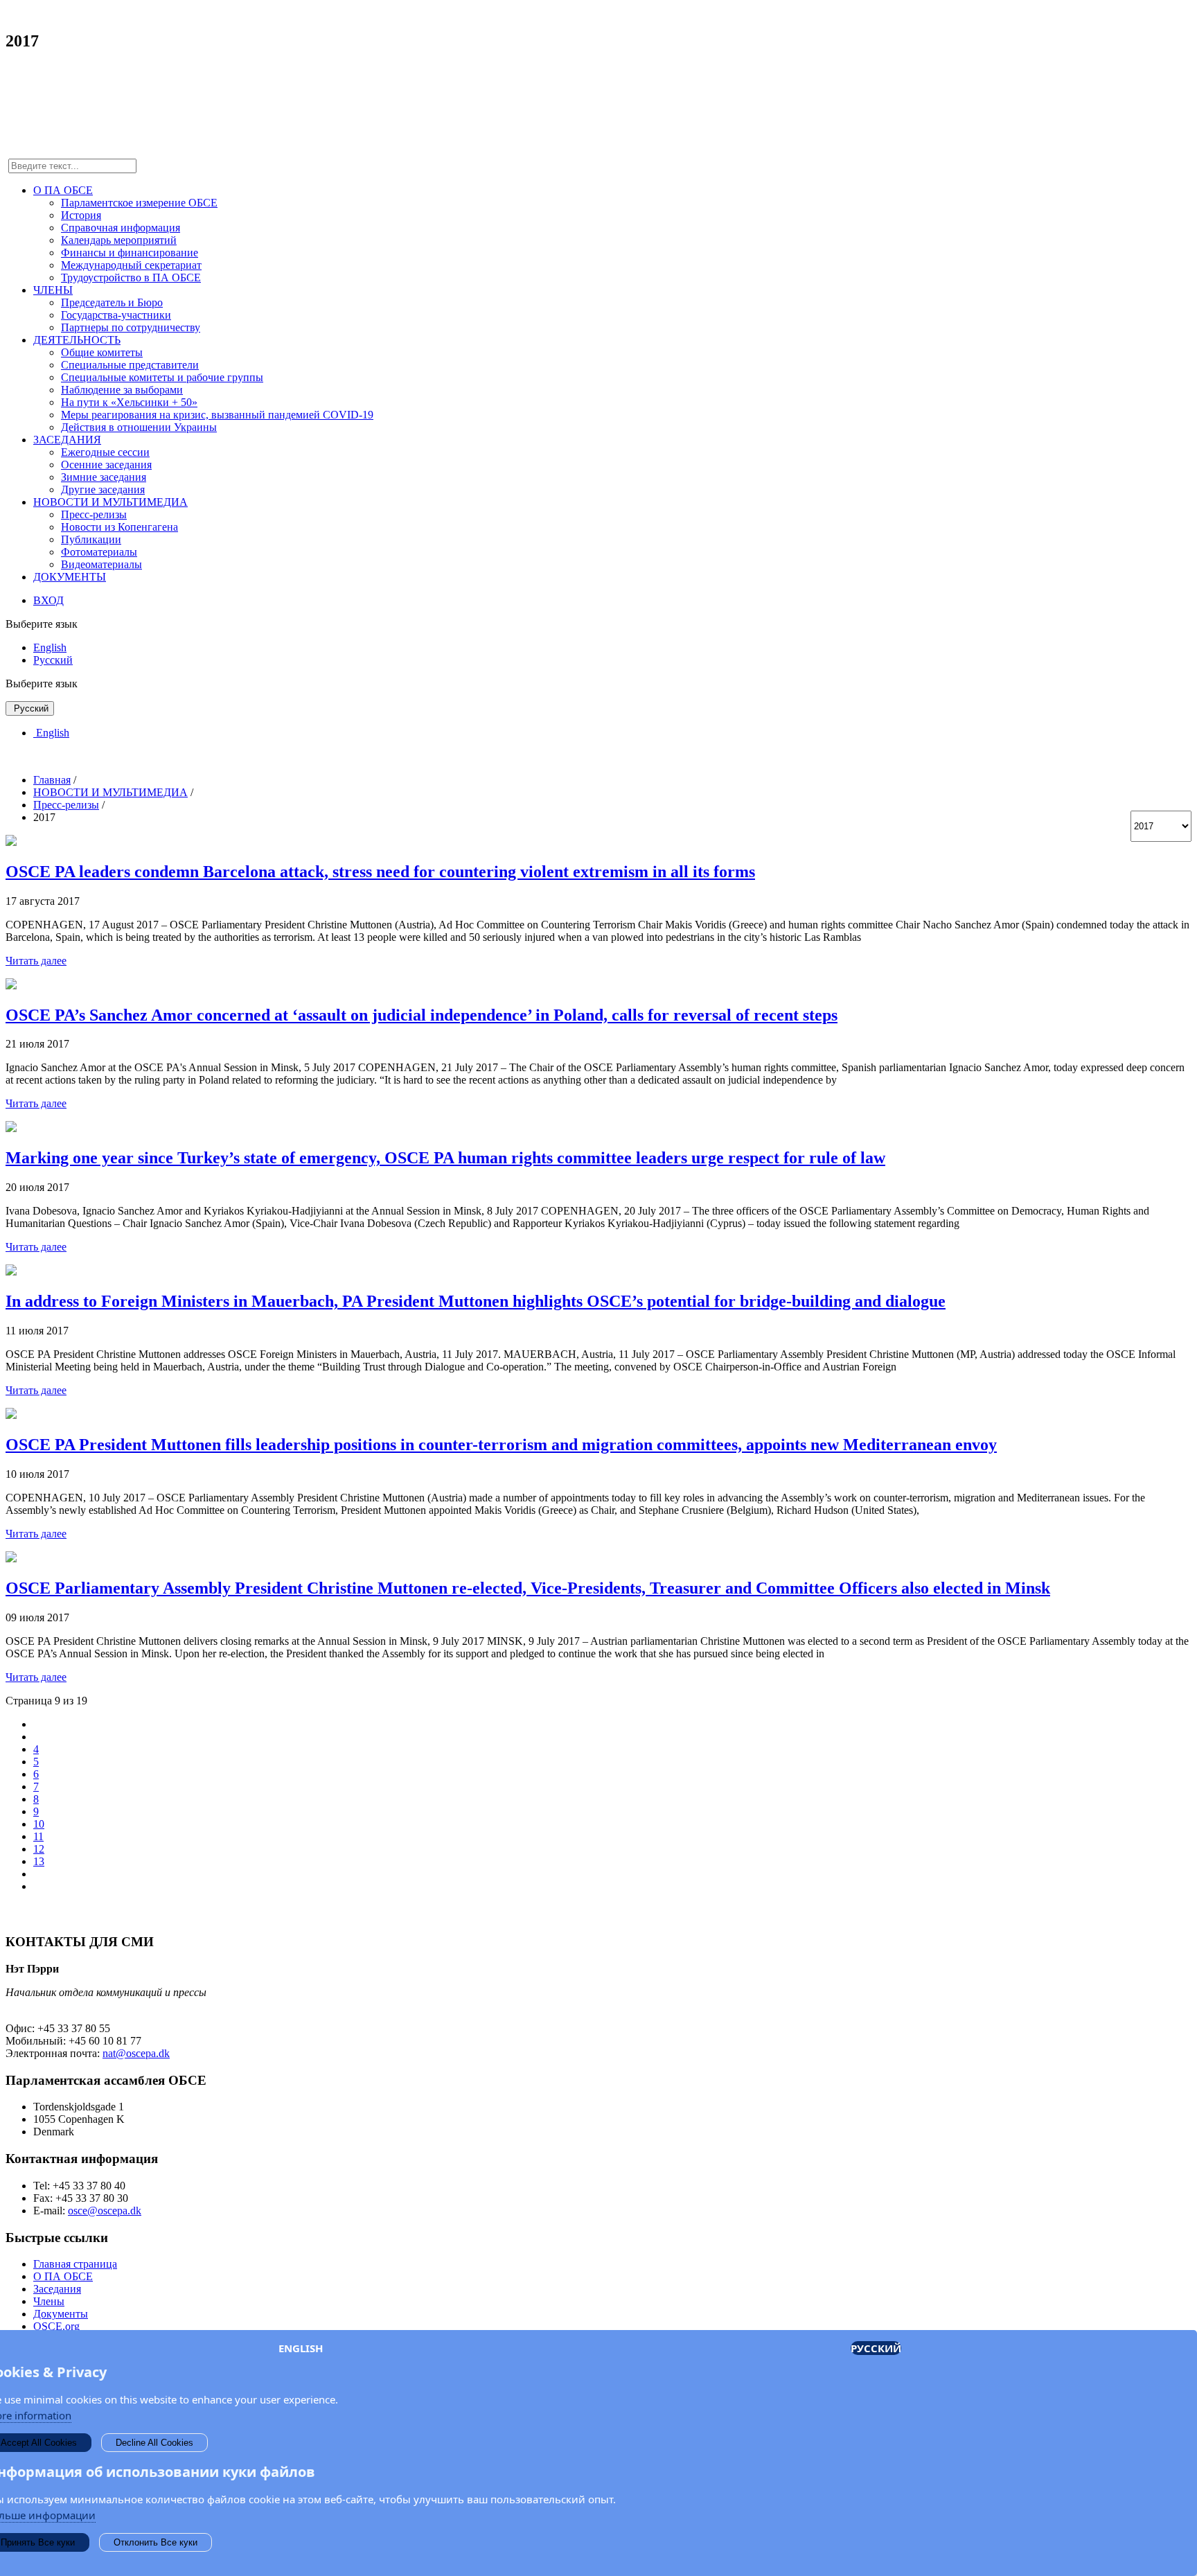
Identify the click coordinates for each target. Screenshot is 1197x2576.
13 (39, 1861)
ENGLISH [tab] (301, 2348)
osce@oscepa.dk (105, 2211)
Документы (61, 2314)
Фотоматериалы (99, 552)
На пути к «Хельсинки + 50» (129, 402)
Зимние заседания (104, 477)
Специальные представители (130, 365)
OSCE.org (56, 2326)
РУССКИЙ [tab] (876, 2348)
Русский (53, 660)
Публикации (91, 539)
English (50, 647)
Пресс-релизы (94, 514)
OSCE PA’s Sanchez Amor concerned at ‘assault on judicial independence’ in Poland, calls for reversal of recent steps (422, 1015)
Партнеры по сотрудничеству (131, 327)
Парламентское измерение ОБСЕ (139, 203)
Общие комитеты (102, 352)
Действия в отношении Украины (139, 427)
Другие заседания (103, 489)
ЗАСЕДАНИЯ (67, 440)
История (81, 215)
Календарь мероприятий (119, 240)
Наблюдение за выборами (122, 390)
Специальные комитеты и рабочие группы (162, 377)
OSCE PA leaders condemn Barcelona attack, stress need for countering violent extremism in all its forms (380, 872)
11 (38, 1836)
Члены (49, 2301)
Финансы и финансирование (130, 253)
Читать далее (36, 961)
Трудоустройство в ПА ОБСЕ (131, 277)
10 (39, 1824)
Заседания (57, 2289)
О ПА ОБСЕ (63, 190)
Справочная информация (121, 228)
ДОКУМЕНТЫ (70, 577)
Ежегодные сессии (105, 452)
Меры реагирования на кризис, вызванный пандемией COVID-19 (217, 415)
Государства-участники (116, 315)
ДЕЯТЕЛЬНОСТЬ (77, 340)
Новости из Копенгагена (119, 527)
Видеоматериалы (101, 564)
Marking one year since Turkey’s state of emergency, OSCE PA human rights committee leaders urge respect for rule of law (445, 1158)
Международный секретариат (131, 265)
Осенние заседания (106, 465)
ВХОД (48, 600)
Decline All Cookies (154, 2443)
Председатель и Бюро (112, 302)
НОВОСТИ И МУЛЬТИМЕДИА (110, 502)
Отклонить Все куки (156, 2542)
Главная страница (75, 2264)
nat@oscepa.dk (136, 2053)
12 (39, 1849)
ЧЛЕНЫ (53, 290)
